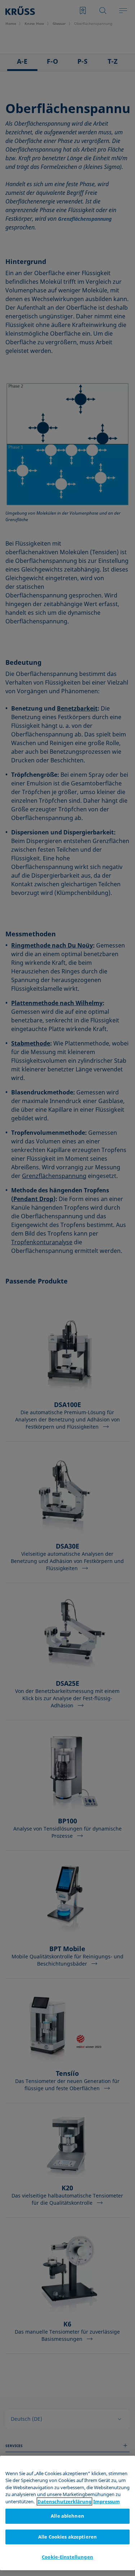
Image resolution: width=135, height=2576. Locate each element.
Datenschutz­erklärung (64, 2501)
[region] (67, 2513)
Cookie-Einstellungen (67, 2557)
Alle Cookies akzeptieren (67, 2537)
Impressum (107, 2501)
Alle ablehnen (67, 2516)
